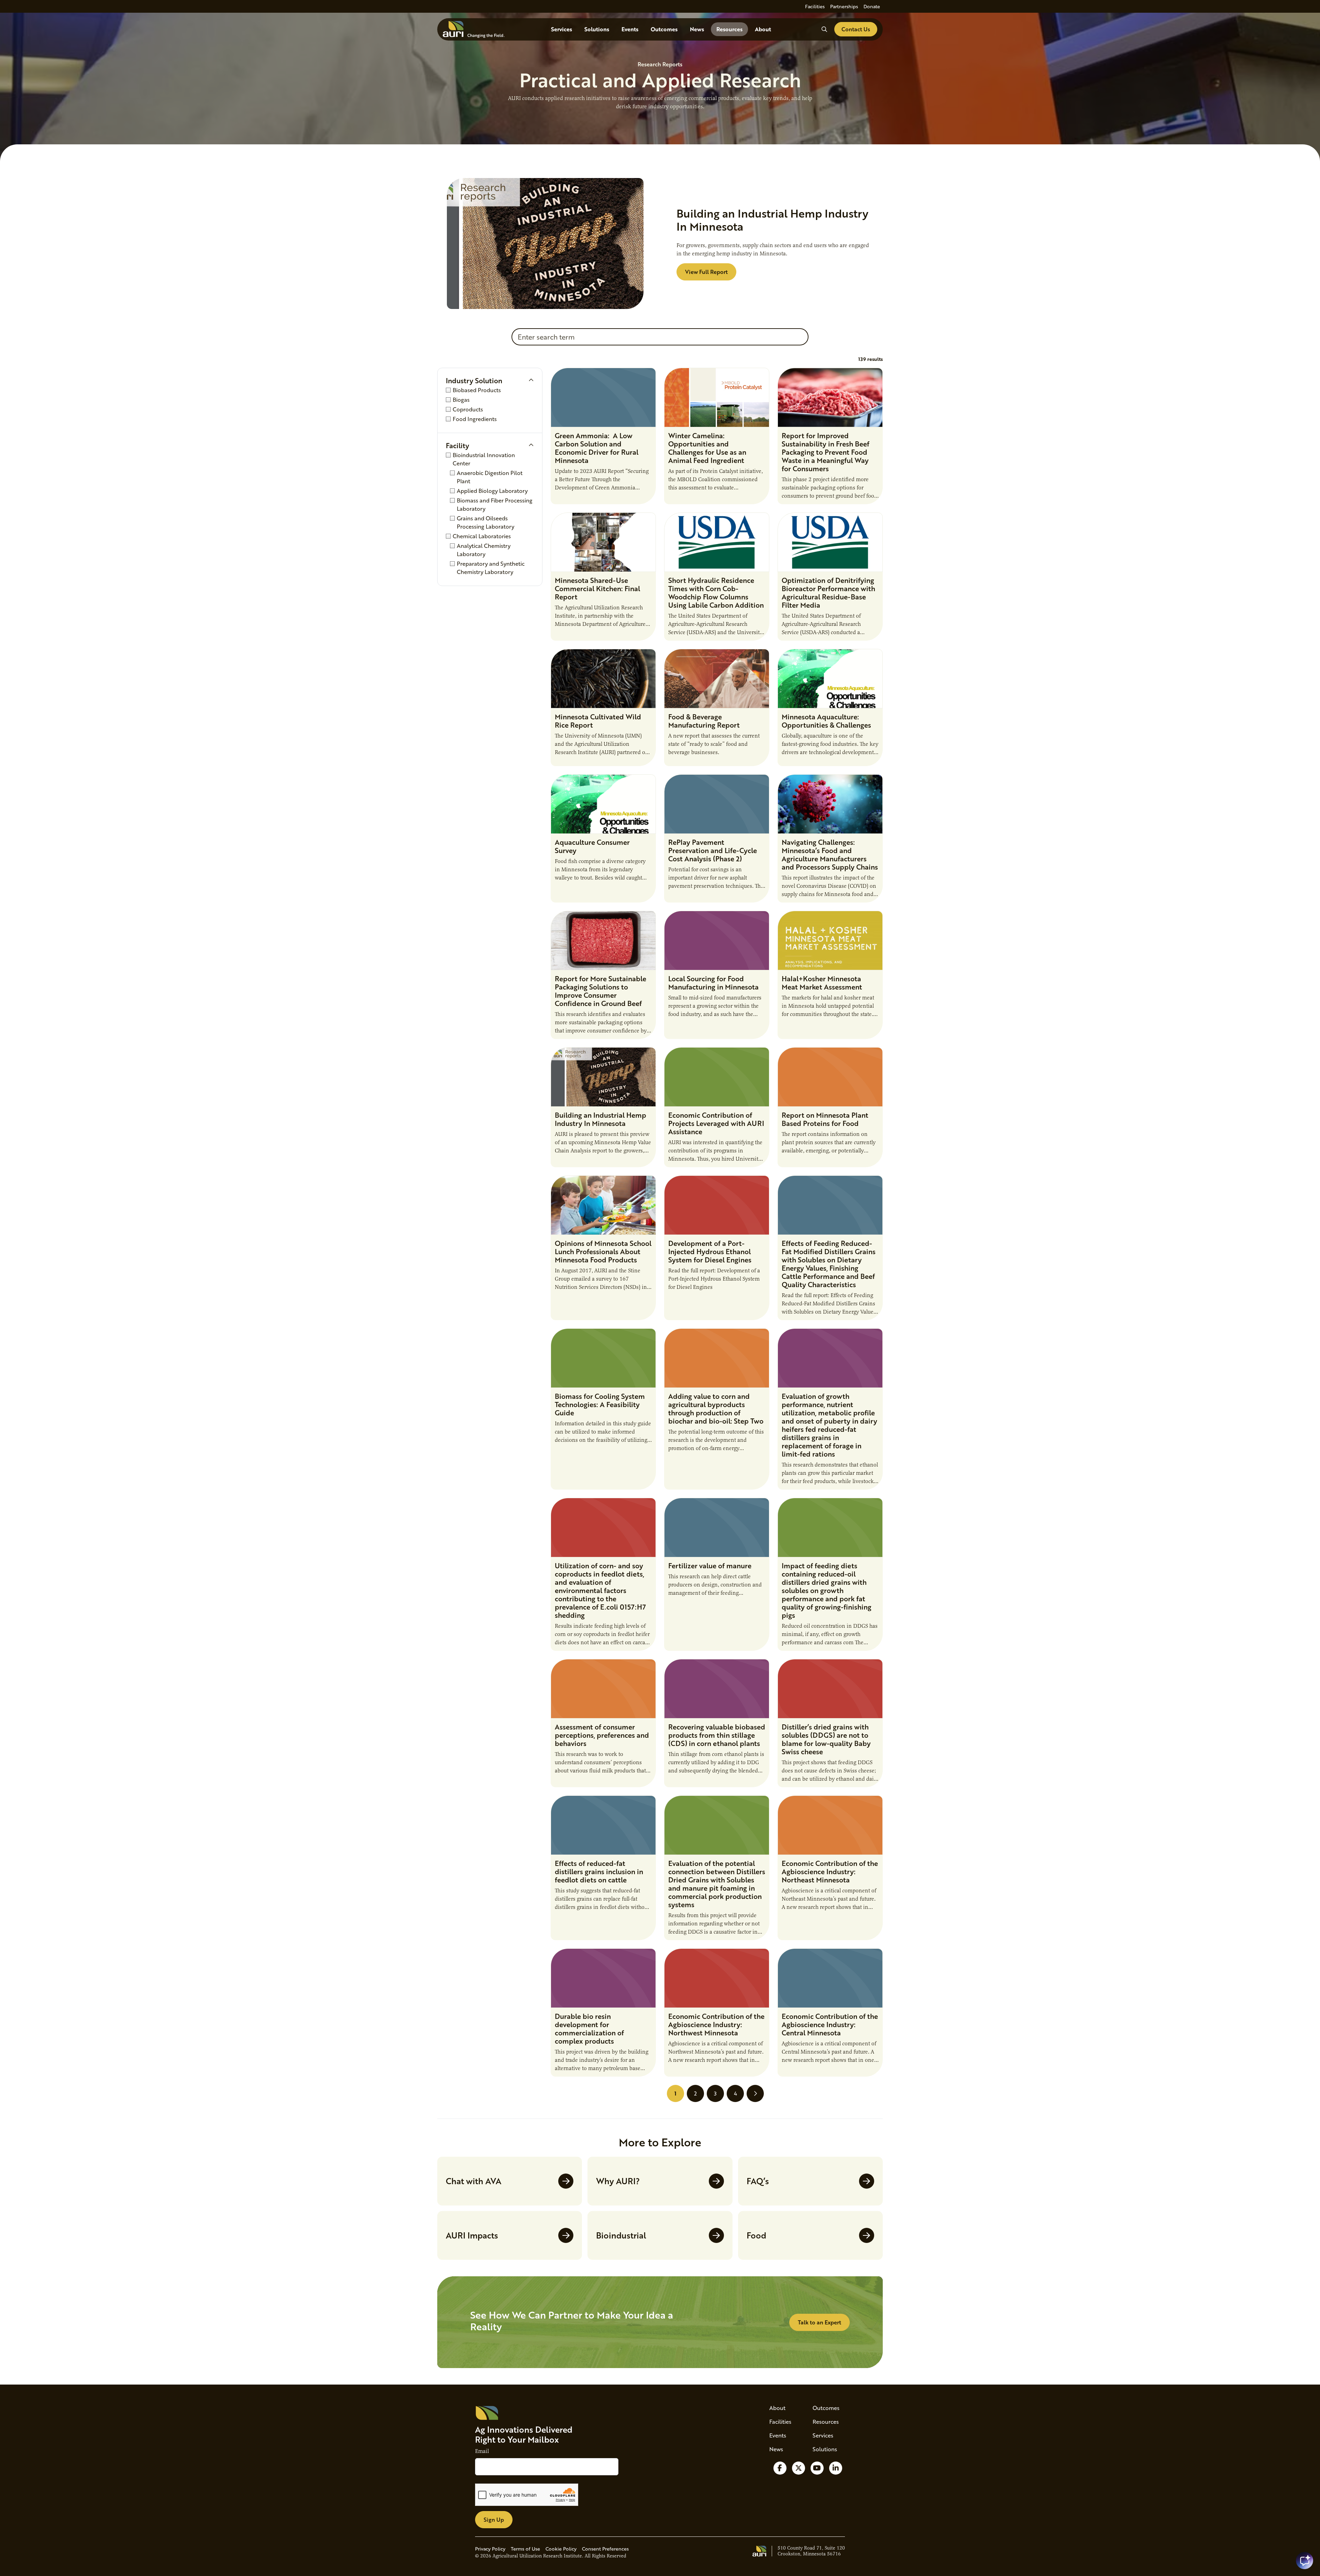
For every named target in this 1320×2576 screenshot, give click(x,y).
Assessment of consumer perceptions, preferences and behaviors (602, 1735)
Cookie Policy (561, 2549)
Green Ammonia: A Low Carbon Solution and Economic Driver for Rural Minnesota (597, 448)
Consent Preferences (605, 2549)
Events (630, 29)
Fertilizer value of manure (710, 1566)
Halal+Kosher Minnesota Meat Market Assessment (822, 983)
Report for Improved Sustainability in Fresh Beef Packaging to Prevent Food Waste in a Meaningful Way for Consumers (826, 452)
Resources (729, 29)
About (763, 29)
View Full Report (706, 272)
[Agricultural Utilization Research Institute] (474, 29)
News (697, 29)
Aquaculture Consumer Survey (592, 846)
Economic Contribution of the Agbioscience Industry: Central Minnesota (830, 2024)
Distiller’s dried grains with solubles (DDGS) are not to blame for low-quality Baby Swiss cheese (826, 1739)
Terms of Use (525, 2549)
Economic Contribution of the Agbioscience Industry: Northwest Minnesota (716, 2024)
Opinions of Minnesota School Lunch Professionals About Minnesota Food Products (603, 1251)
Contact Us (856, 29)
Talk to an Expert (819, 2322)
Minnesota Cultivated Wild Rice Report (598, 721)
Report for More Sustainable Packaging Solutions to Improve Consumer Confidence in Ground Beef (601, 991)
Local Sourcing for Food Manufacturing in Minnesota (713, 983)
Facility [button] (458, 445)
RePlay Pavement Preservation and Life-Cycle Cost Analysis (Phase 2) (713, 850)
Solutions (597, 29)
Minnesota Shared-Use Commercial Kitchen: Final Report (597, 588)
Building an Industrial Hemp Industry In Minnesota (601, 1119)
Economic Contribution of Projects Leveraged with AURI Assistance (716, 1123)
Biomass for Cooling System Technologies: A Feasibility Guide (600, 1404)
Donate (872, 6)
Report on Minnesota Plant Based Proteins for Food (825, 1119)
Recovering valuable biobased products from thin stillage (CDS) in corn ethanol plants (717, 1735)
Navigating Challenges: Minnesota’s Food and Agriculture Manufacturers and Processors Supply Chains (830, 854)
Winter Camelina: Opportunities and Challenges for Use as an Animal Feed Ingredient (707, 448)
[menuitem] (815, 6)
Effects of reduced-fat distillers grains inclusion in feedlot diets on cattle (599, 1871)
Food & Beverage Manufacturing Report (704, 721)
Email (482, 2451)
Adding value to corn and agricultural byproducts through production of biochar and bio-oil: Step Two (716, 1408)
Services (562, 29)
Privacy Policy (490, 2549)
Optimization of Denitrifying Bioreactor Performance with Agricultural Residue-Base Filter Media (828, 593)
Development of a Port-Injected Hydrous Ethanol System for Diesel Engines (710, 1251)
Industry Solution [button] (474, 380)
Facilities (815, 6)
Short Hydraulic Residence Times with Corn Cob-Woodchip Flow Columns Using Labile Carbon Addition (716, 593)
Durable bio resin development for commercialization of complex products (589, 2028)
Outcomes (664, 29)
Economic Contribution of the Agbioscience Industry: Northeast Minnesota (830, 1871)
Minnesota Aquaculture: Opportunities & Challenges (826, 721)
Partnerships (844, 6)
